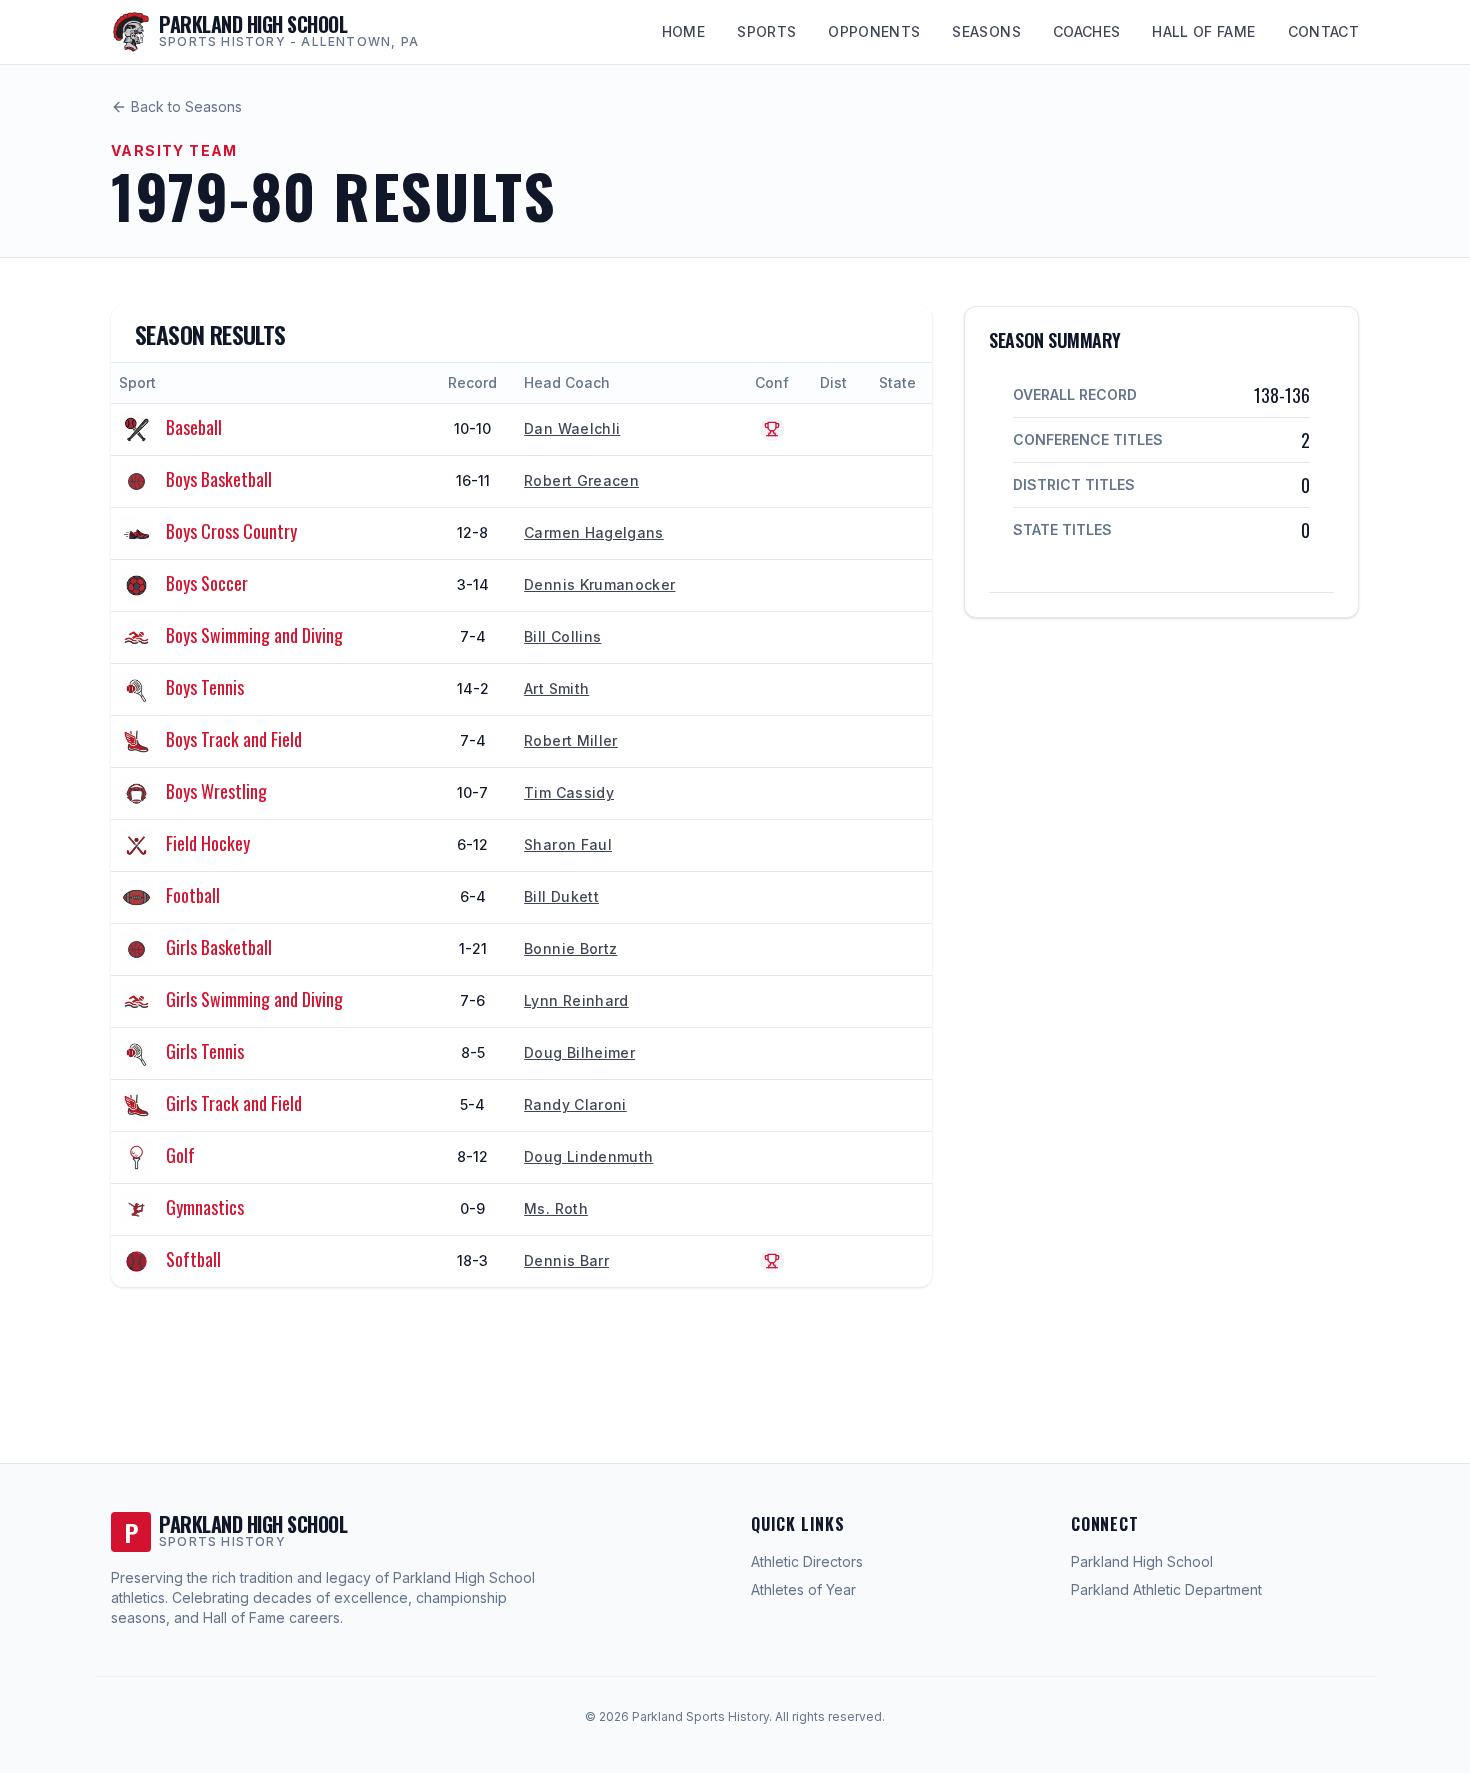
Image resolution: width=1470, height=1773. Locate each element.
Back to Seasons (186, 106)
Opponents (874, 31)
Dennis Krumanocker (599, 584)
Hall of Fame (1203, 31)
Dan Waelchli (572, 428)
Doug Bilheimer (579, 1052)
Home (683, 31)
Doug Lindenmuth (588, 1156)
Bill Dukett (561, 896)
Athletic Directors (807, 1561)
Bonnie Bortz (570, 948)
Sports (766, 31)
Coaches (1086, 31)
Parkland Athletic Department (1166, 1589)
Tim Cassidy (569, 792)
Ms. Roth (556, 1208)
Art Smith (556, 688)
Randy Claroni (575, 1104)
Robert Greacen (581, 480)
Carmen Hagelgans (594, 532)
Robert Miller (571, 740)
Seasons (986, 31)
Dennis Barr (566, 1260)
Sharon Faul (568, 844)
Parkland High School (1142, 1561)
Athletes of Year (803, 1589)
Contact (1323, 31)
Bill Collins (562, 636)
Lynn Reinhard (576, 1000)
